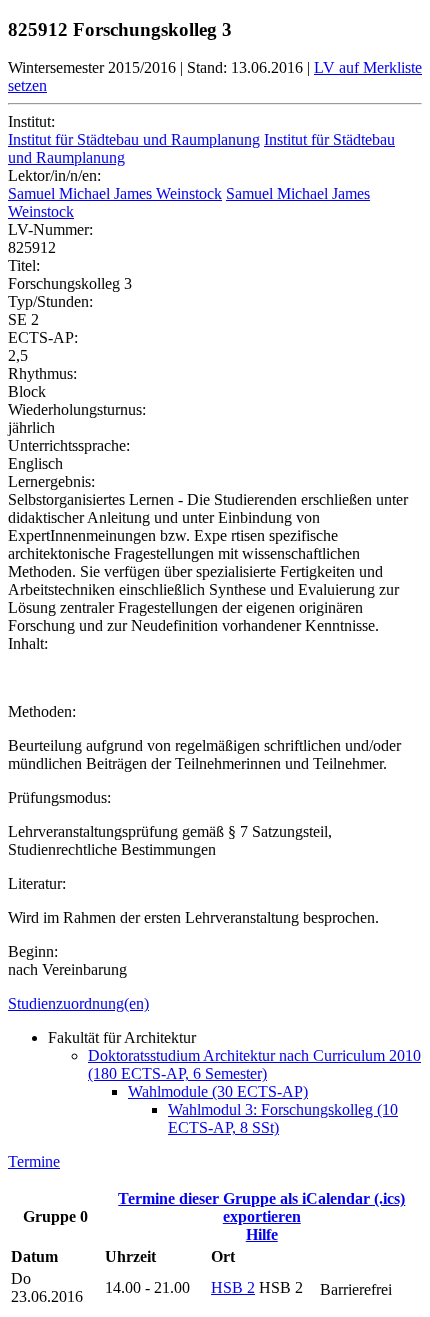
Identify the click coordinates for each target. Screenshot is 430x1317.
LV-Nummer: (50, 229)
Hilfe (262, 1234)
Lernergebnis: (51, 481)
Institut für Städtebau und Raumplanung (134, 139)
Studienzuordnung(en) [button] (78, 1003)
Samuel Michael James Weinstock (115, 193)
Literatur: (37, 883)
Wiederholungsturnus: (77, 409)
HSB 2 (233, 1287)
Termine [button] (34, 1161)
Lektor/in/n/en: (54, 175)
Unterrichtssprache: (69, 445)
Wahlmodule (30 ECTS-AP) (218, 1091)
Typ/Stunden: (50, 301)
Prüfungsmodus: (59, 797)
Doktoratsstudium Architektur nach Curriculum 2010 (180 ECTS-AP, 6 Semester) (254, 1064)
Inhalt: (28, 643)
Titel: (24, 265)
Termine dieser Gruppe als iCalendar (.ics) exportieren (261, 1207)
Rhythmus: (42, 373)
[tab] (215, 1004)
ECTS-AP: (43, 337)
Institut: (31, 121)
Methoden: (42, 711)
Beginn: (33, 951)
